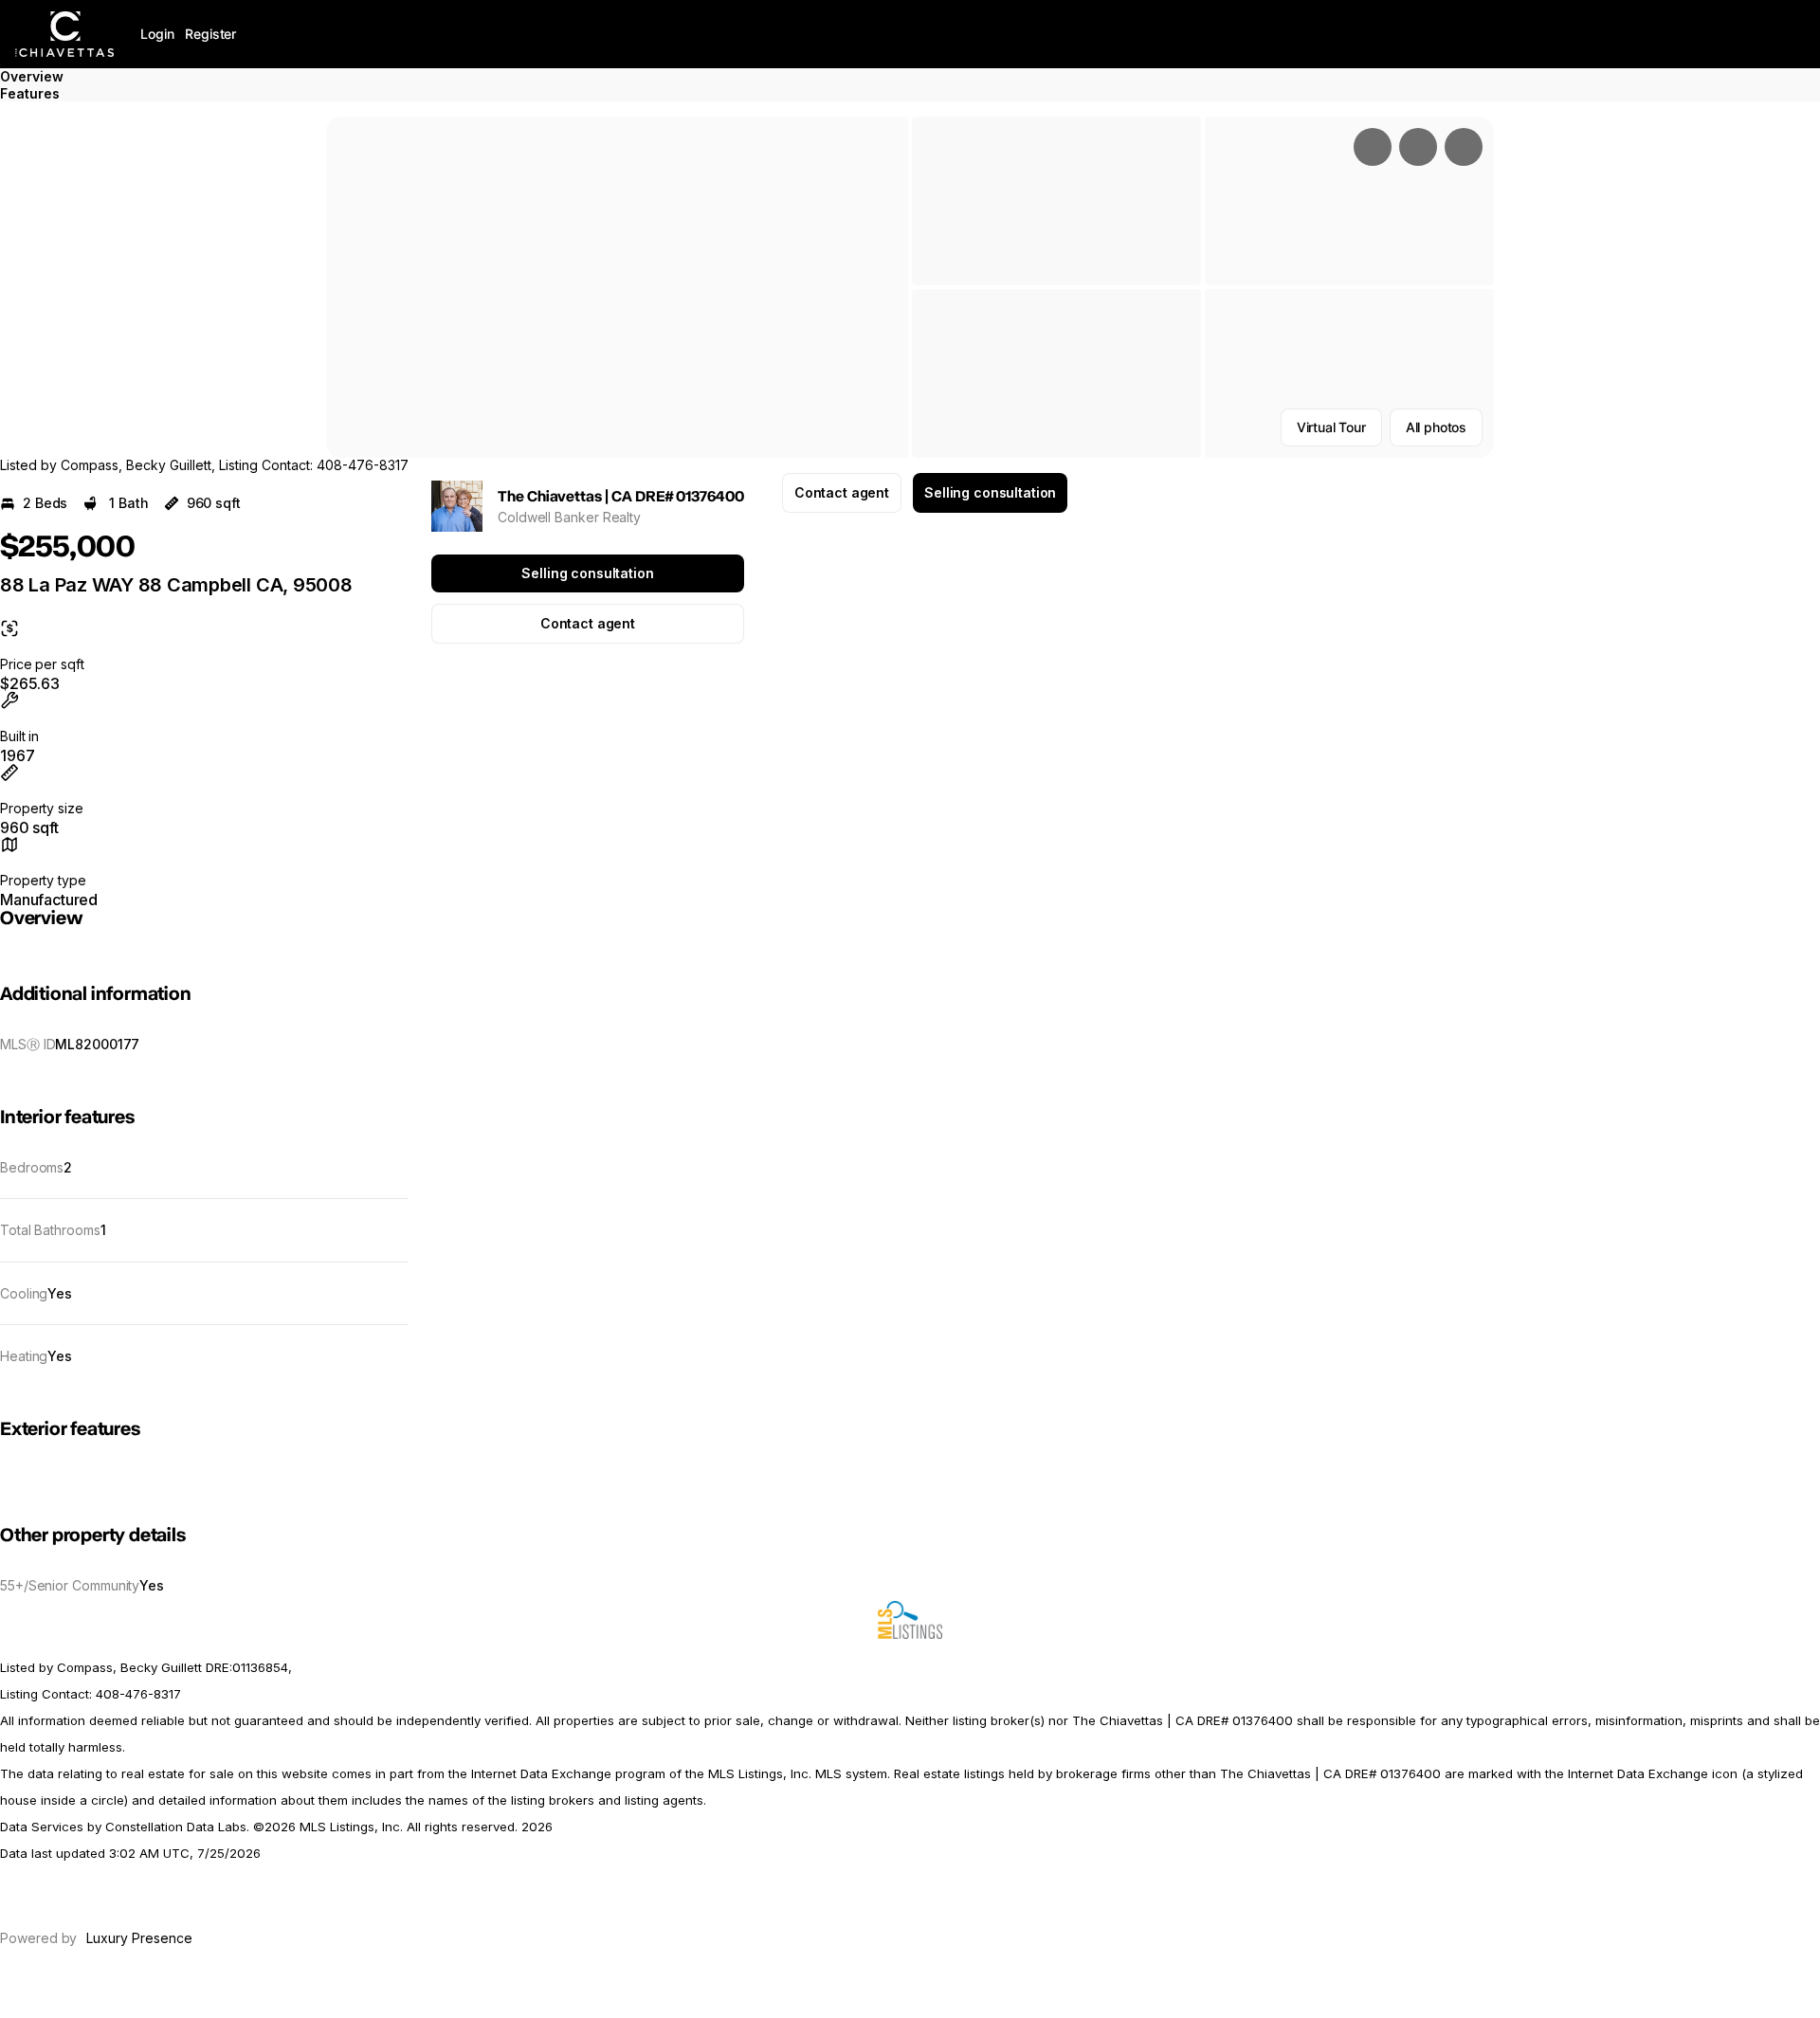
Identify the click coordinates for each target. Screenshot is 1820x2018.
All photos (1436, 427)
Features (30, 93)
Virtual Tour (1331, 427)
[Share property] (1464, 147)
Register (210, 34)
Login (157, 34)
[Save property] (1418, 147)
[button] (617, 287)
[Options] (1373, 147)
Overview (32, 76)
